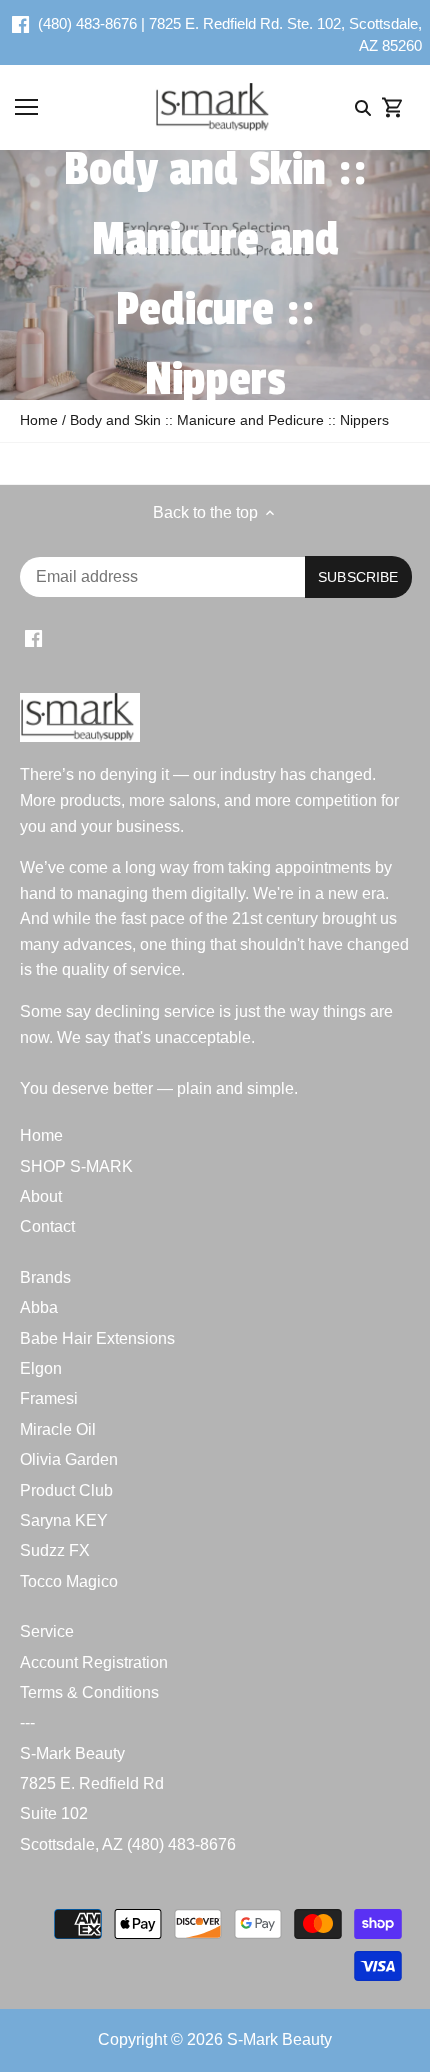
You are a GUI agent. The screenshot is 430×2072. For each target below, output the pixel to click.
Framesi (49, 1398)
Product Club (66, 1490)
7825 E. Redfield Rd (92, 1783)
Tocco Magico (69, 1581)
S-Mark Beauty (72, 1753)
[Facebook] (20, 24)
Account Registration (94, 1662)
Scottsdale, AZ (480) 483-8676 (128, 1844)
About (41, 1196)
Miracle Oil (58, 1429)
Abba (39, 1307)
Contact (47, 1226)
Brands (45, 1277)
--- (27, 1722)
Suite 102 (54, 1813)
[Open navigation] (26, 107)
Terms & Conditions (89, 1692)
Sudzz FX (55, 1550)
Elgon (41, 1368)
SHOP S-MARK (76, 1166)
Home (41, 1135)
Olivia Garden (69, 1459)
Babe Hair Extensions (97, 1338)
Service (47, 1631)
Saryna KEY (64, 1520)
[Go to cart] (393, 107)
